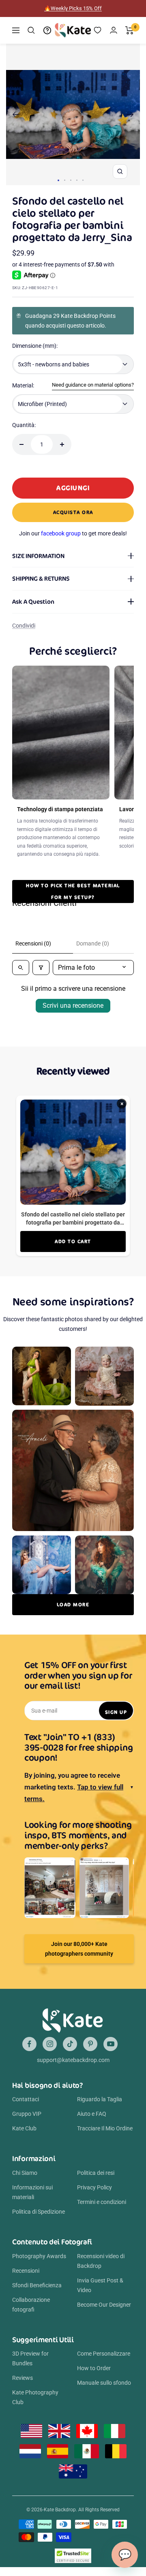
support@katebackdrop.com (73, 2060)
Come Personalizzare (104, 2354)
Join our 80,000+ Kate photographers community (79, 1949)
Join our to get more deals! (73, 533)
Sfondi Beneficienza (37, 2285)
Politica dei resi (96, 2173)
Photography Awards (39, 2256)
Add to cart (73, 1241)
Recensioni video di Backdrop (101, 2261)
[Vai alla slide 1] (58, 180)
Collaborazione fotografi (31, 2305)
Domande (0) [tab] (93, 943)
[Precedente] (16, 114)
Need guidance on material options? (93, 385)
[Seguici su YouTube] (111, 2044)
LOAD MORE (73, 1604)
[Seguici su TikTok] (70, 2044)
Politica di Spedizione (39, 2212)
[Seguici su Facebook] (29, 2044)
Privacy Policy (94, 2187)
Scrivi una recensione (73, 1006)
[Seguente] (130, 114)
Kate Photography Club (35, 2397)
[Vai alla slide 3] (71, 180)
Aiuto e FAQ (92, 2114)
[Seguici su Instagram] (50, 2044)
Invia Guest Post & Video (100, 2285)
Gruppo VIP (27, 2114)
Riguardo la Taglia (100, 2099)
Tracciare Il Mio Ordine (105, 2128)
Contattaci (26, 2099)
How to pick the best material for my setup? (73, 891)
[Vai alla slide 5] (83, 180)
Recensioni (26, 2271)
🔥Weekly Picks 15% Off (73, 8)
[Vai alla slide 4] (77, 180)
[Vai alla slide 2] (65, 180)
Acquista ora (73, 512)
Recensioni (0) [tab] (33, 943)
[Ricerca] (31, 30)
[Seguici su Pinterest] (90, 2044)
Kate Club (24, 2128)
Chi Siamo (25, 2173)
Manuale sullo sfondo (104, 2383)
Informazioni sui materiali (32, 2192)
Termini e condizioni (102, 2202)
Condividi (24, 626)
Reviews (23, 2378)
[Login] (114, 30)
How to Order (94, 2368)
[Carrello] (130, 30)
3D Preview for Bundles (30, 2358)
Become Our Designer (104, 2305)
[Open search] (21, 968)
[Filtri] (41, 968)
